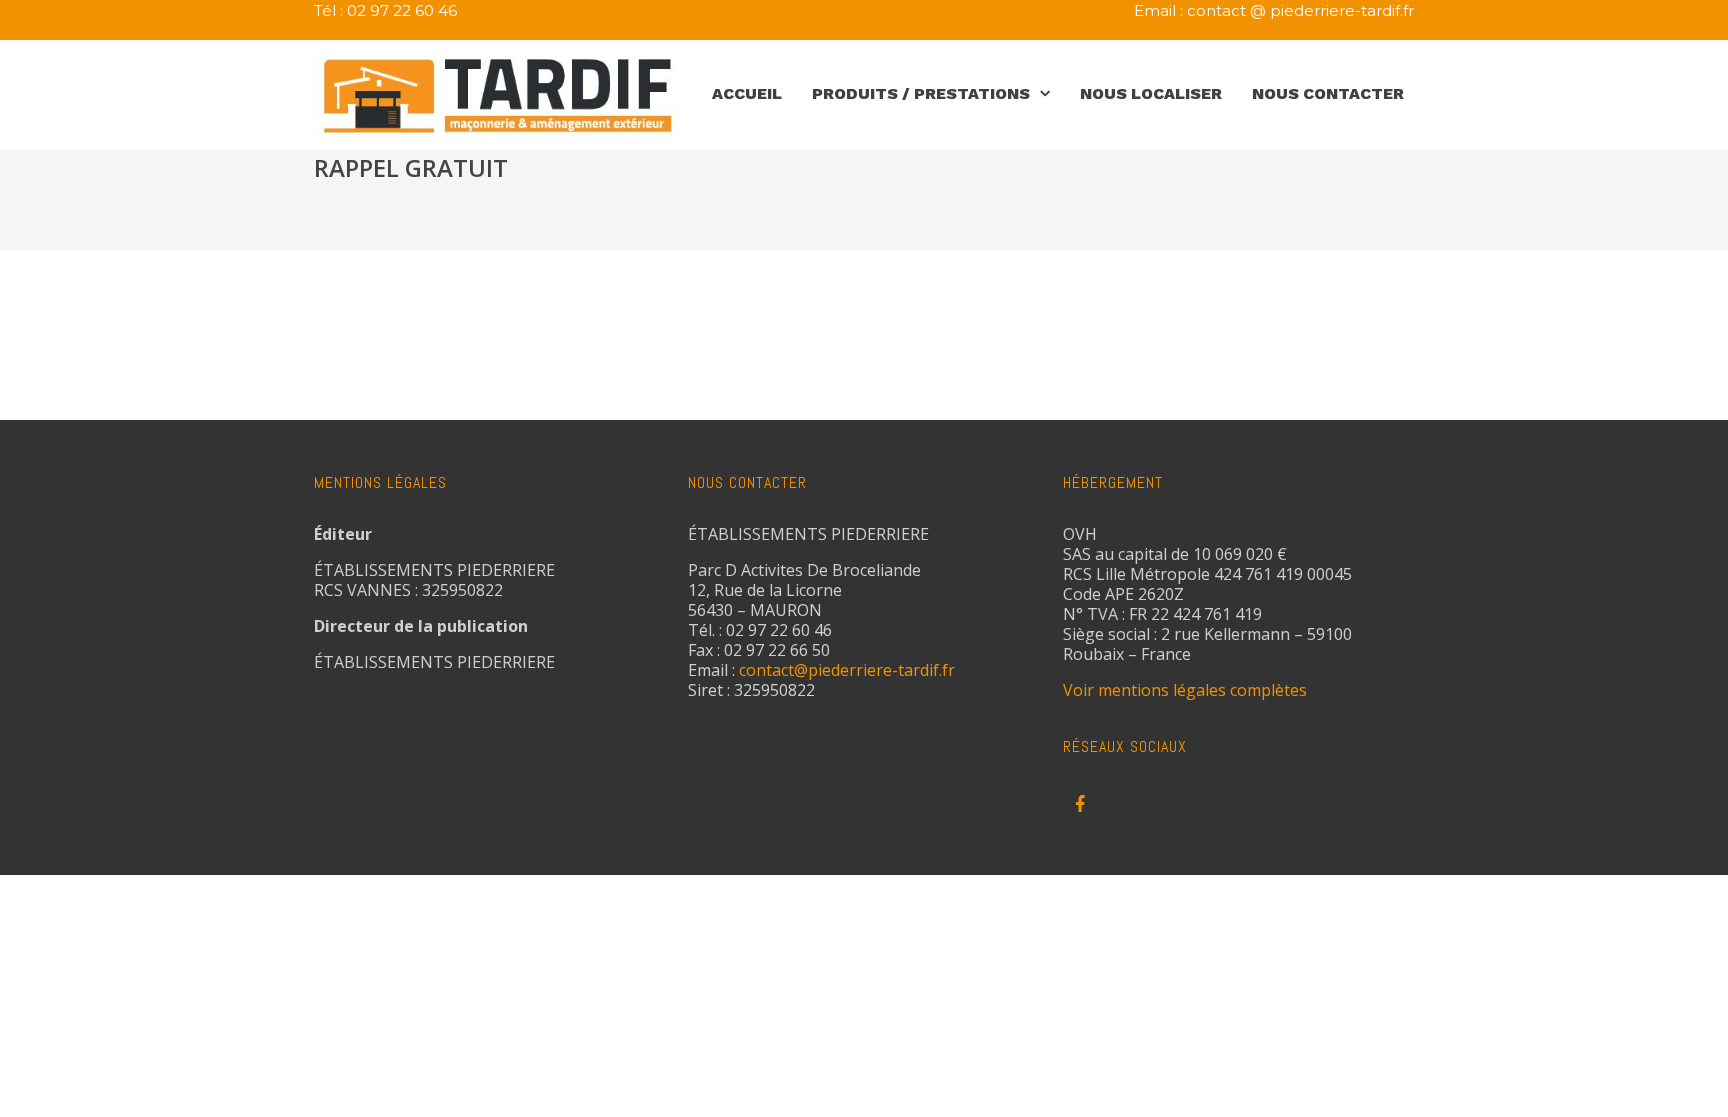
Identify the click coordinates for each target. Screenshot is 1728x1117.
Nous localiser (1151, 94)
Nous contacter (1328, 94)
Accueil (747, 94)
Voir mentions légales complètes (1185, 690)
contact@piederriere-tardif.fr (847, 670)
